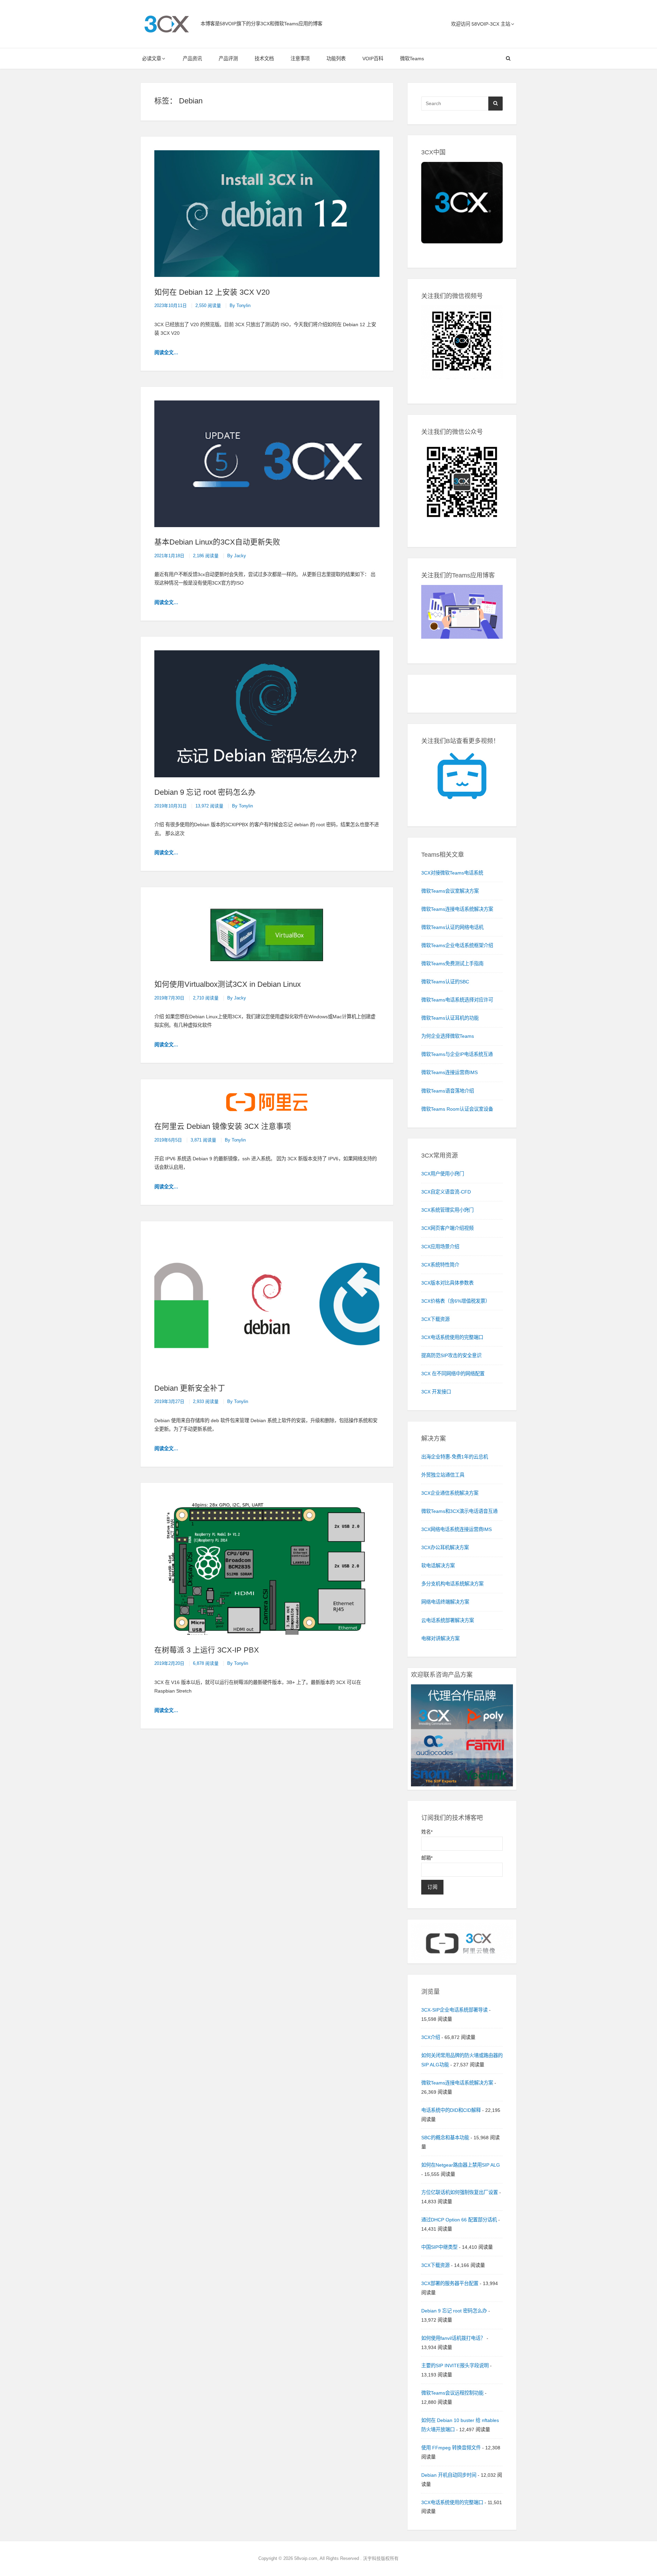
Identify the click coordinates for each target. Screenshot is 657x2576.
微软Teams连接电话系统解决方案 (457, 2083)
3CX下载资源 (435, 2265)
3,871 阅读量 (203, 1140)
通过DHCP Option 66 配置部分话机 (459, 2220)
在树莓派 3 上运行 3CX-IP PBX (207, 1650)
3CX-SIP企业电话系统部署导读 (454, 2010)
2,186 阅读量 (206, 556)
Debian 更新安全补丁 (190, 1388)
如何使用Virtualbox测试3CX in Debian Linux (228, 984)
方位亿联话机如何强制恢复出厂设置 (460, 2192)
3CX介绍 (431, 2037)
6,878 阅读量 (206, 1663)
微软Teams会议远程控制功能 (452, 2393)
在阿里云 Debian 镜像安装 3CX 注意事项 (223, 1126)
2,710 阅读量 (206, 998)
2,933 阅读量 (206, 1402)
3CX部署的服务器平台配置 (450, 2283)
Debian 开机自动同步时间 (449, 2475)
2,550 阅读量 (208, 306)
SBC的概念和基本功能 (445, 2138)
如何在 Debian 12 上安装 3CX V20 (212, 292)
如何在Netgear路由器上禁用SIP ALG (461, 2165)
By (240, 306)
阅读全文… (166, 353)
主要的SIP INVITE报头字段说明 (455, 2365)
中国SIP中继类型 (439, 2247)
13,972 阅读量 (209, 806)
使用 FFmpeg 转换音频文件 (451, 2448)
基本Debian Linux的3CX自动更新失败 (217, 542)
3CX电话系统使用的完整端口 (452, 2502)
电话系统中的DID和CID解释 (451, 2110)
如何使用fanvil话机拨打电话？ (453, 2338)
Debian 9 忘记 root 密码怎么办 (205, 792)
